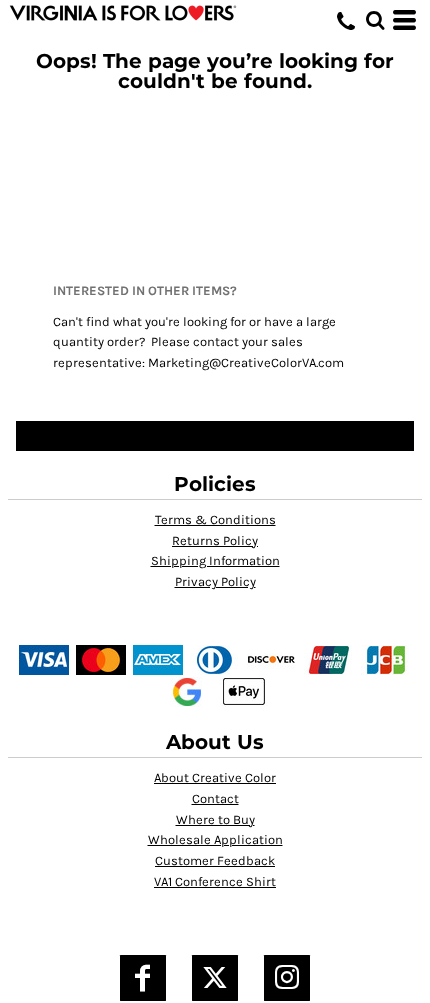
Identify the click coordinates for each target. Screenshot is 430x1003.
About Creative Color (215, 777)
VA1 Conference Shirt (215, 881)
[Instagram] (287, 978)
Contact (215, 798)
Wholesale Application (215, 839)
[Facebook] (143, 978)
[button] (375, 20)
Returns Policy (215, 540)
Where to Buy (215, 819)
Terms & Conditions (215, 519)
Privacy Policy (215, 581)
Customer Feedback (215, 860)
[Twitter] (215, 978)
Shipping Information (215, 560)
